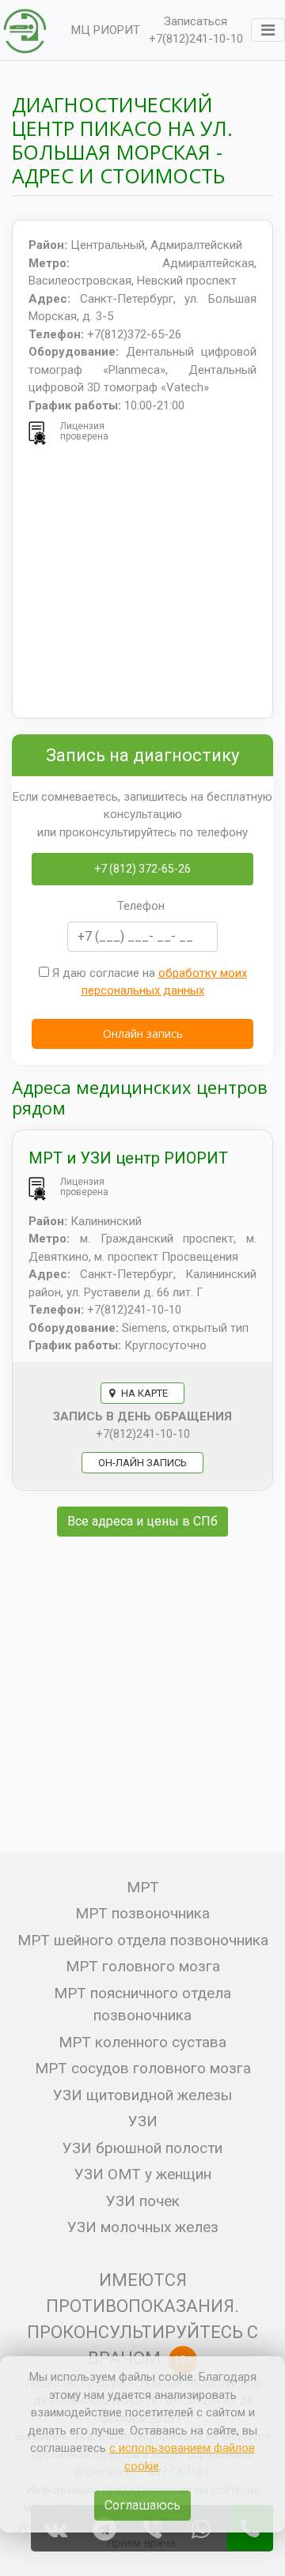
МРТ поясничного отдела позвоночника (142, 2005)
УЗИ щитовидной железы (142, 2095)
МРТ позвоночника (142, 1913)
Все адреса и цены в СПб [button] (142, 1521)
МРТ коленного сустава (142, 2042)
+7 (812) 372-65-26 (142, 869)
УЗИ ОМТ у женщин (143, 2174)
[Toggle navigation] (268, 30)
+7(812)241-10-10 (196, 39)
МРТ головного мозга (143, 1966)
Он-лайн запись (142, 1463)
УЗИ (143, 2121)
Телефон (141, 906)
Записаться (196, 21)
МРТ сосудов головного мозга (143, 2068)
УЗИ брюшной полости (142, 2148)
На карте (143, 1393)
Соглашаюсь (142, 2505)
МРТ (143, 1887)
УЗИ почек (143, 2201)
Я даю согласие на (148, 982)
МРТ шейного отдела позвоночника (143, 1940)
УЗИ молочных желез (143, 2227)
